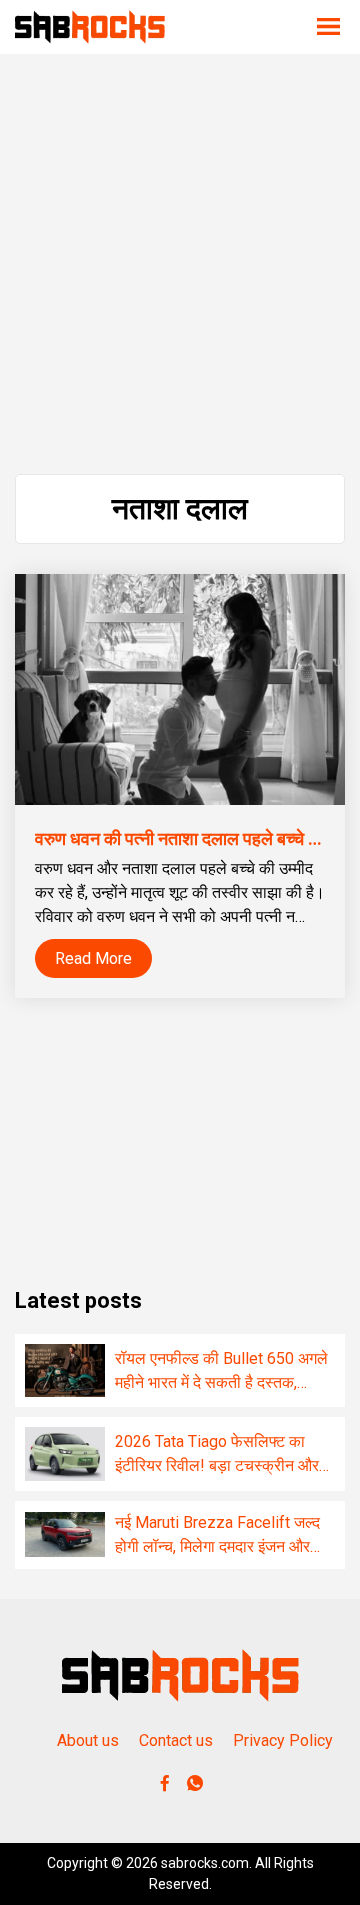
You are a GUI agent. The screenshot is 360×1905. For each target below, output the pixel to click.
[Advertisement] (180, 264)
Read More (93, 958)
